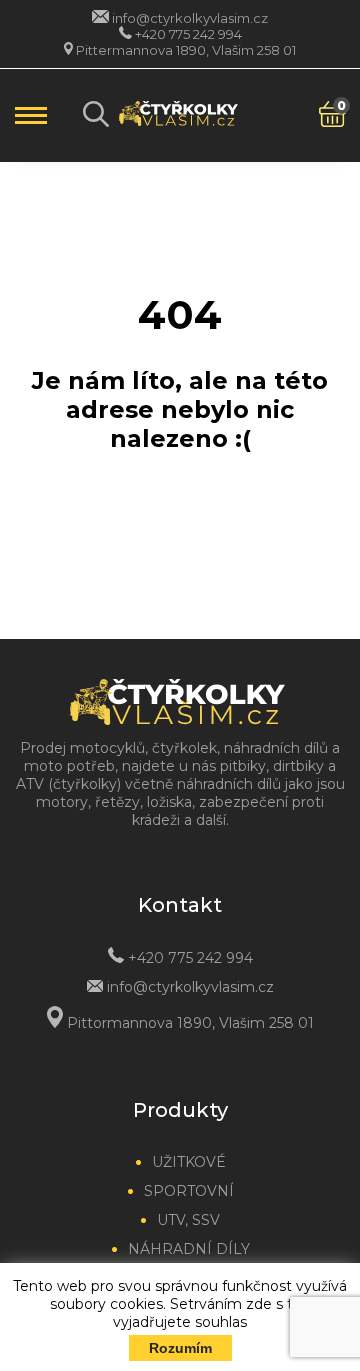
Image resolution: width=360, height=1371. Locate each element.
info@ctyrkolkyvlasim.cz (190, 18)
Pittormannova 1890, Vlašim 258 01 (190, 1023)
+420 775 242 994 (188, 34)
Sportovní (189, 1191)
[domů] (178, 116)
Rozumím (180, 1348)
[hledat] (95, 114)
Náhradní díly (189, 1249)
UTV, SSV (188, 1220)
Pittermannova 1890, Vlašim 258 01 (186, 50)
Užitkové (189, 1162)
